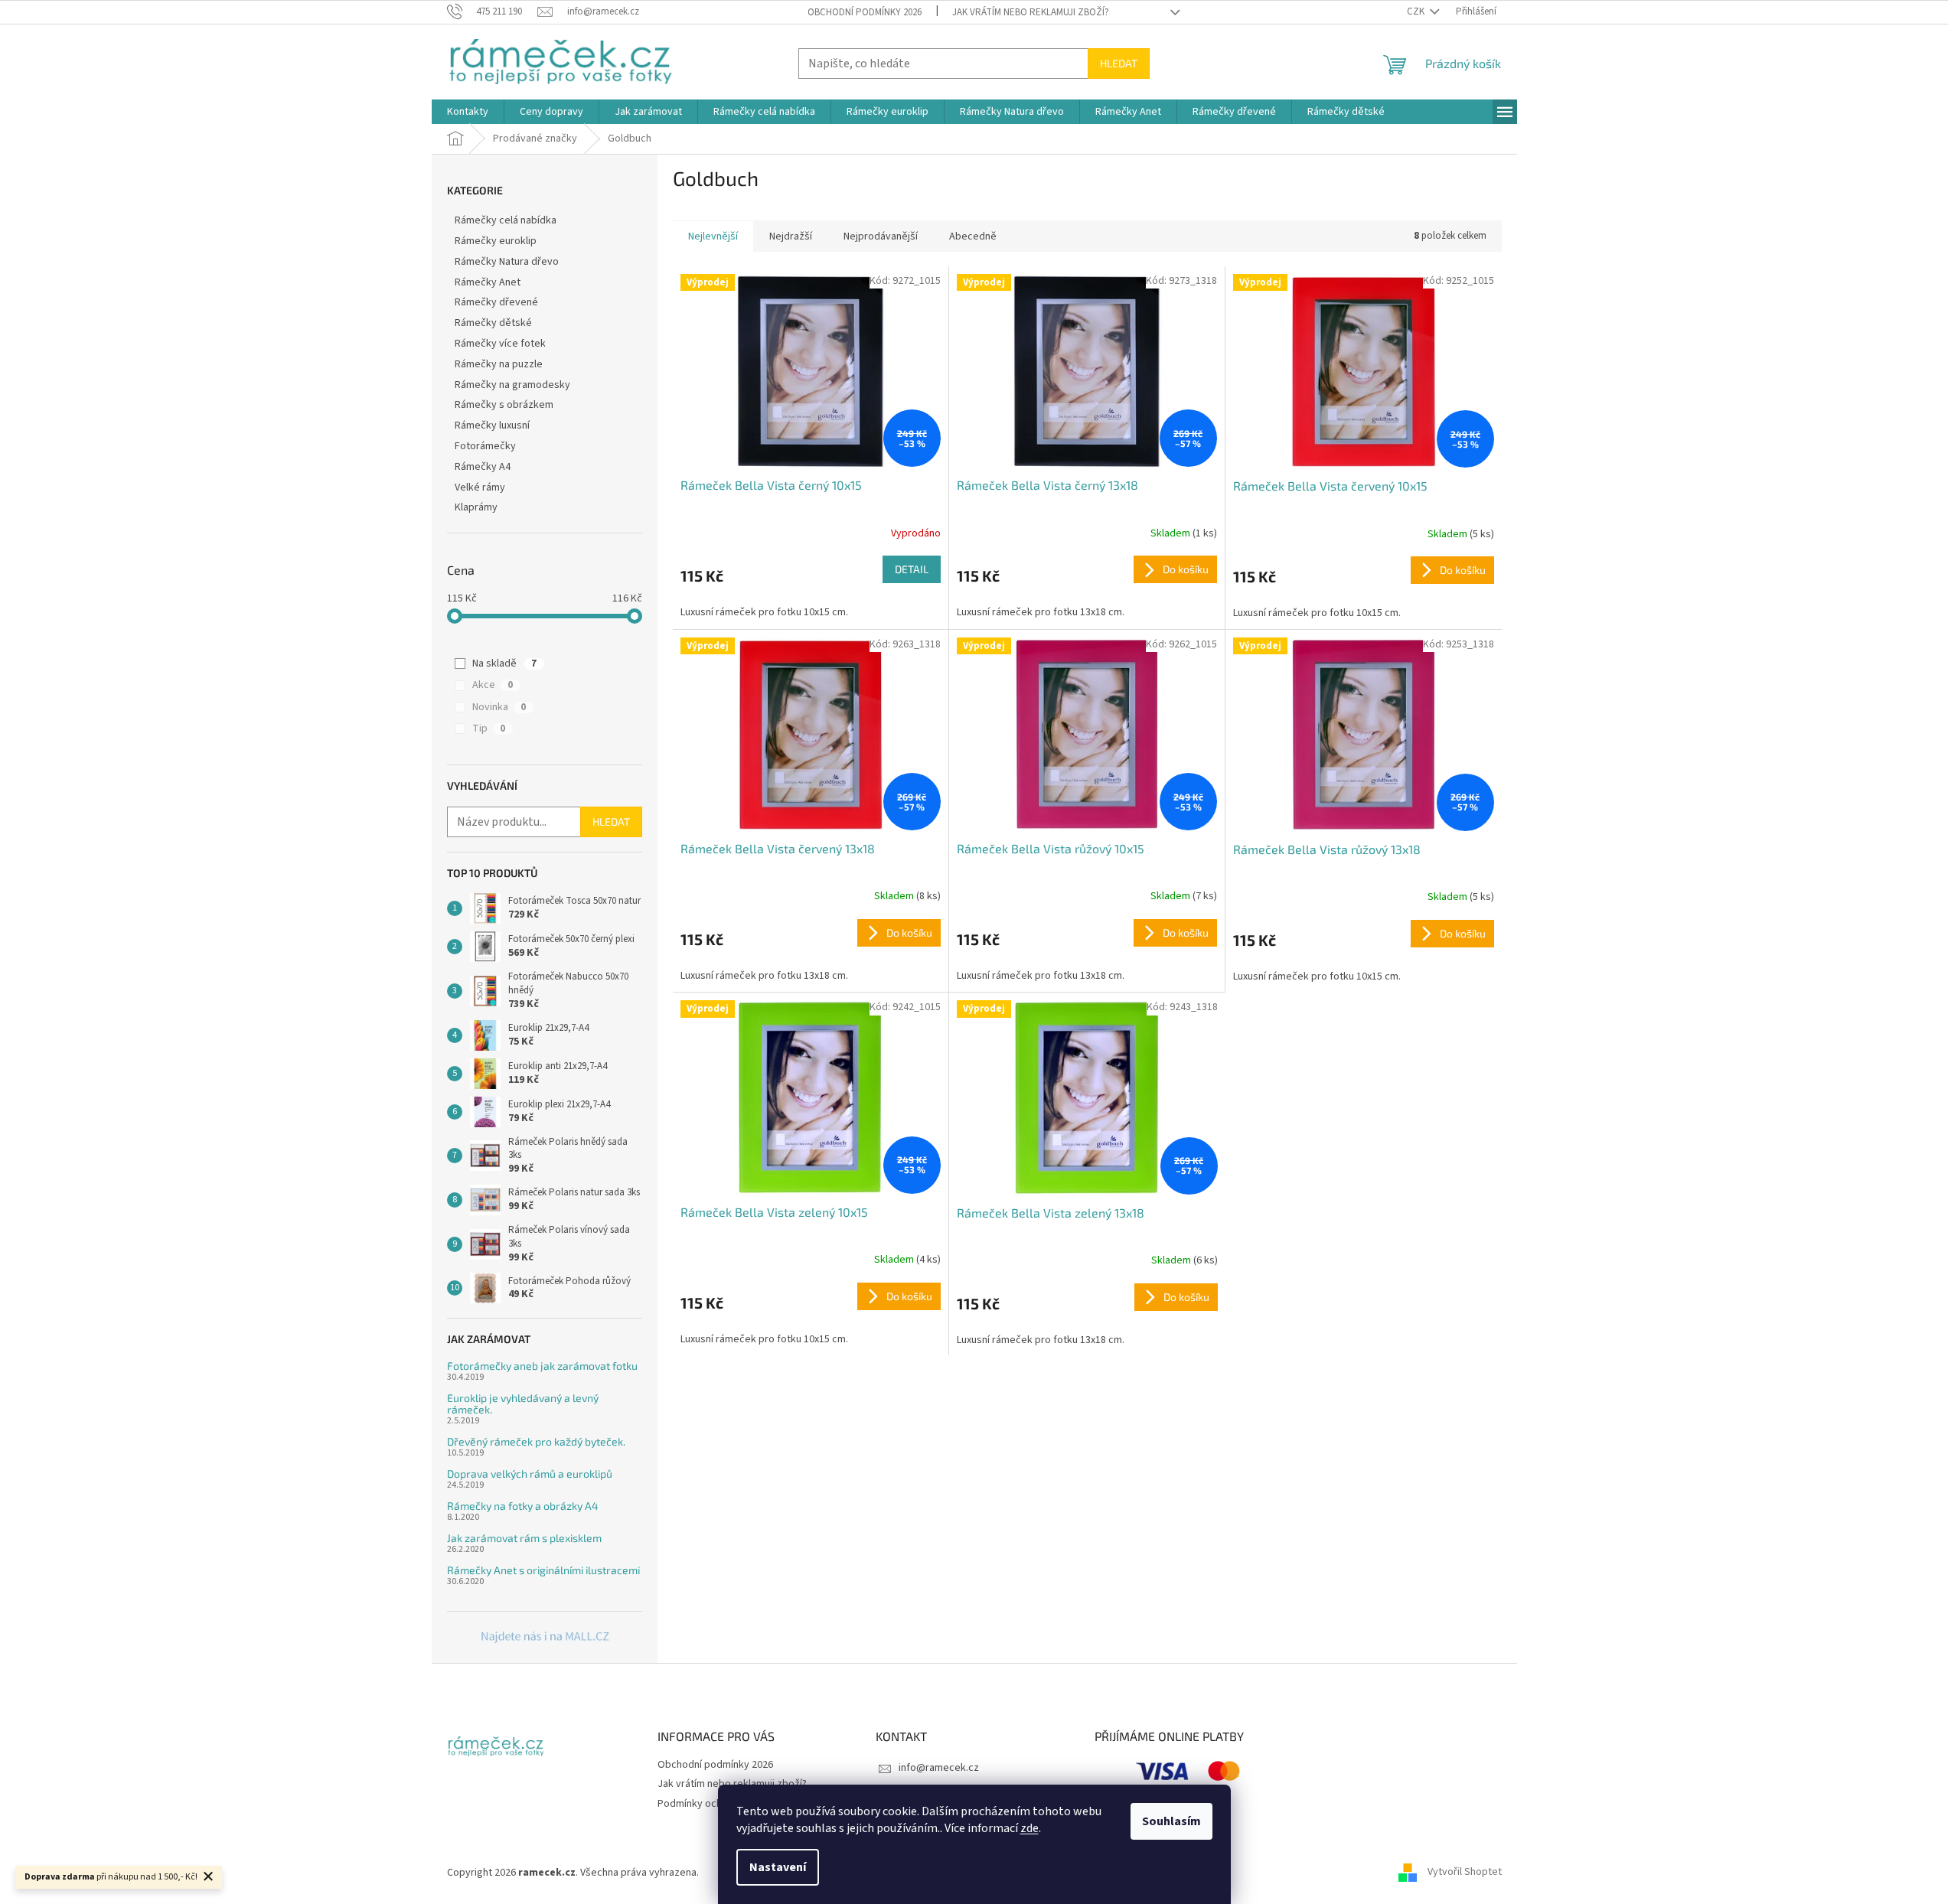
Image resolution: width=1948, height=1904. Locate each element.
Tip (489, 729)
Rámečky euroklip (496, 241)
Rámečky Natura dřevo (507, 262)
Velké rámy (480, 487)
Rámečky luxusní (492, 425)
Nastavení (778, 1867)
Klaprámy (476, 507)
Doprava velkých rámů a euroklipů (530, 1474)
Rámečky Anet (488, 282)
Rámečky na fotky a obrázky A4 (523, 1506)
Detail (912, 569)
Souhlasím (1171, 1821)
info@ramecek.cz (939, 1768)
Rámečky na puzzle (499, 364)
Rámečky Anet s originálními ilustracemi (543, 1570)
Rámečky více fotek (500, 344)
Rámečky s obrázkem (504, 405)
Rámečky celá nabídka (506, 220)
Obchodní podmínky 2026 (865, 12)
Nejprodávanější (881, 236)
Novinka (499, 707)
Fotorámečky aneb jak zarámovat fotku (542, 1366)
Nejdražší (791, 236)
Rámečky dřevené (496, 302)
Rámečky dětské (493, 323)
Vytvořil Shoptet (1465, 1873)
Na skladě (504, 663)
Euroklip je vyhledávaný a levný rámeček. (523, 1404)
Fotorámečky (485, 446)
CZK (1417, 11)
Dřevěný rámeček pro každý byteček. (536, 1441)
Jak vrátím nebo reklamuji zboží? (1031, 12)
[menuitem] (468, 112)
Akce (493, 685)
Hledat (1119, 63)
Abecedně (973, 236)
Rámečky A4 (483, 467)
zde (1029, 1828)
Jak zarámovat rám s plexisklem (524, 1538)
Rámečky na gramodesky (512, 385)
